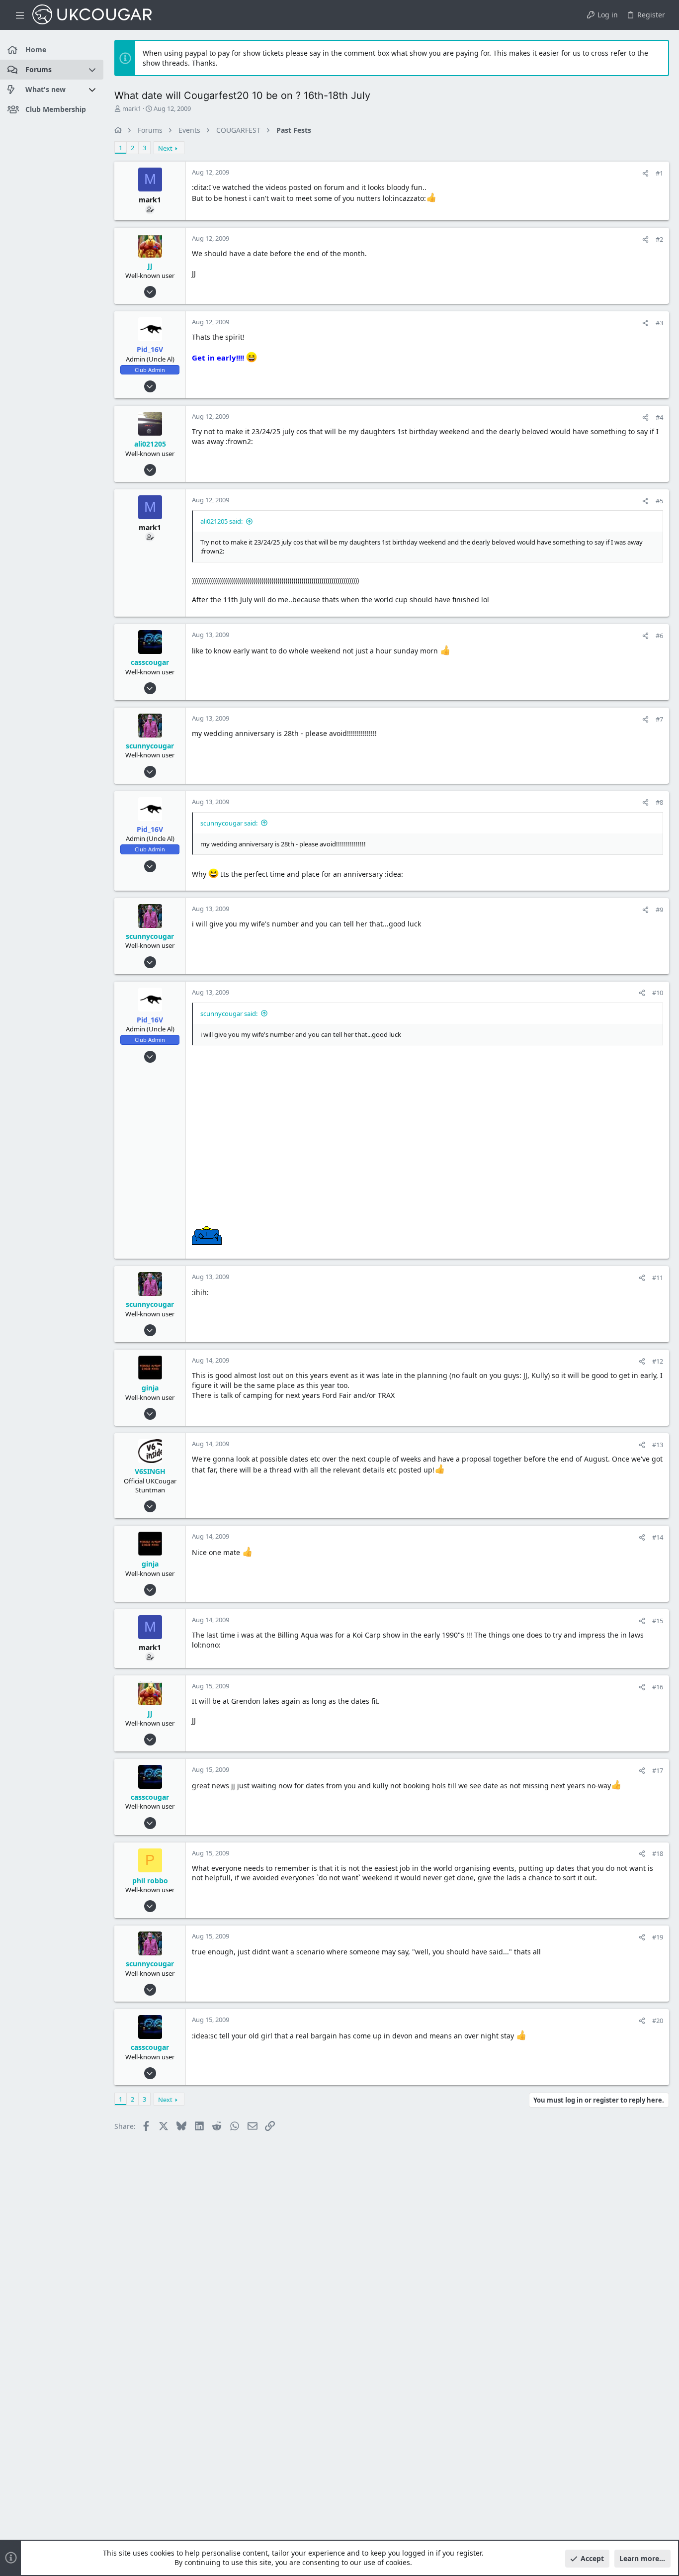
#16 (658, 1687)
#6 (659, 636)
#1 (659, 173)
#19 (658, 1937)
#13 (658, 1445)
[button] (20, 15)
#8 (659, 802)
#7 (659, 719)
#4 (659, 417)
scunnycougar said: (229, 823)
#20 (658, 2021)
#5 (659, 501)
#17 (658, 1770)
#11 (658, 1278)
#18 (658, 1853)
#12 (658, 1361)
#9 (659, 910)
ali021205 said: (221, 521)
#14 (658, 1537)
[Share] (645, 173)
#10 (658, 993)
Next (165, 148)
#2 (659, 239)
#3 (659, 323)
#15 (658, 1621)
